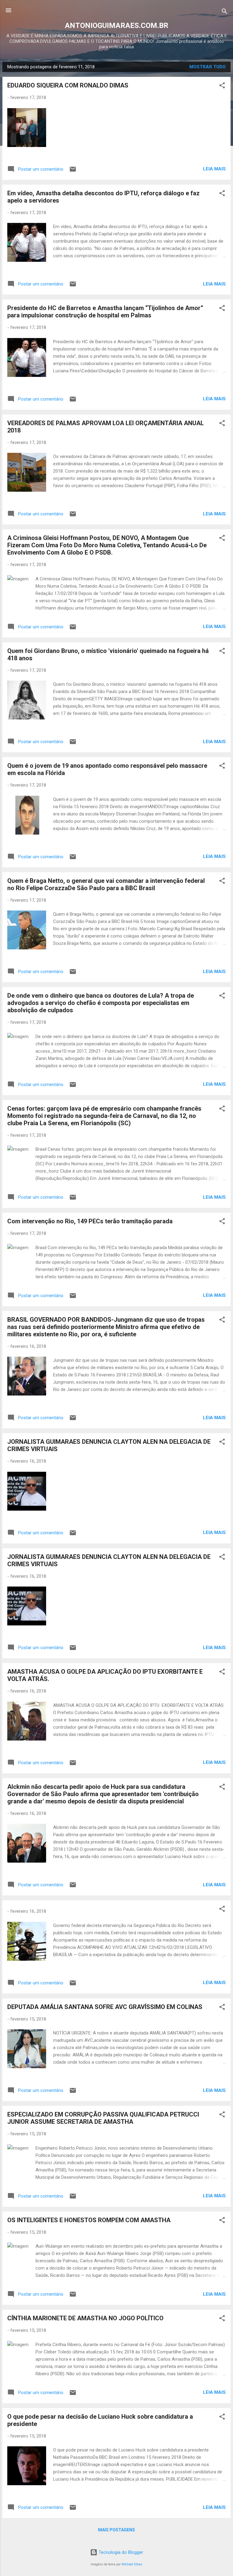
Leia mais (214, 169)
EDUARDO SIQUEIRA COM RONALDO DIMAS (68, 85)
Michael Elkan (132, 2564)
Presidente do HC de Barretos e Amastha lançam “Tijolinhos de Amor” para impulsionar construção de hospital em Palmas (105, 312)
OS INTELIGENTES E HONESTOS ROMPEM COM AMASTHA (89, 2220)
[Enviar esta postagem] (73, 171)
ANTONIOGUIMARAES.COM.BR (117, 26)
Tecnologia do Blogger (120, 2552)
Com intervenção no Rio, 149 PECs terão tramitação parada (90, 1221)
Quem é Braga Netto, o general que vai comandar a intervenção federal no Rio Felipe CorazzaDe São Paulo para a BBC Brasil (106, 884)
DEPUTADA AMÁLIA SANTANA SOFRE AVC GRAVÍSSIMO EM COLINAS (105, 2007)
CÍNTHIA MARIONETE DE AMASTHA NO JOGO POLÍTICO (85, 2318)
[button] (222, 86)
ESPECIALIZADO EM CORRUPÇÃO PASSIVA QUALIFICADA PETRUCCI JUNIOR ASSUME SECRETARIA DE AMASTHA (103, 2118)
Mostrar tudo (208, 67)
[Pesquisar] (225, 12)
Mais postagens (116, 2530)
